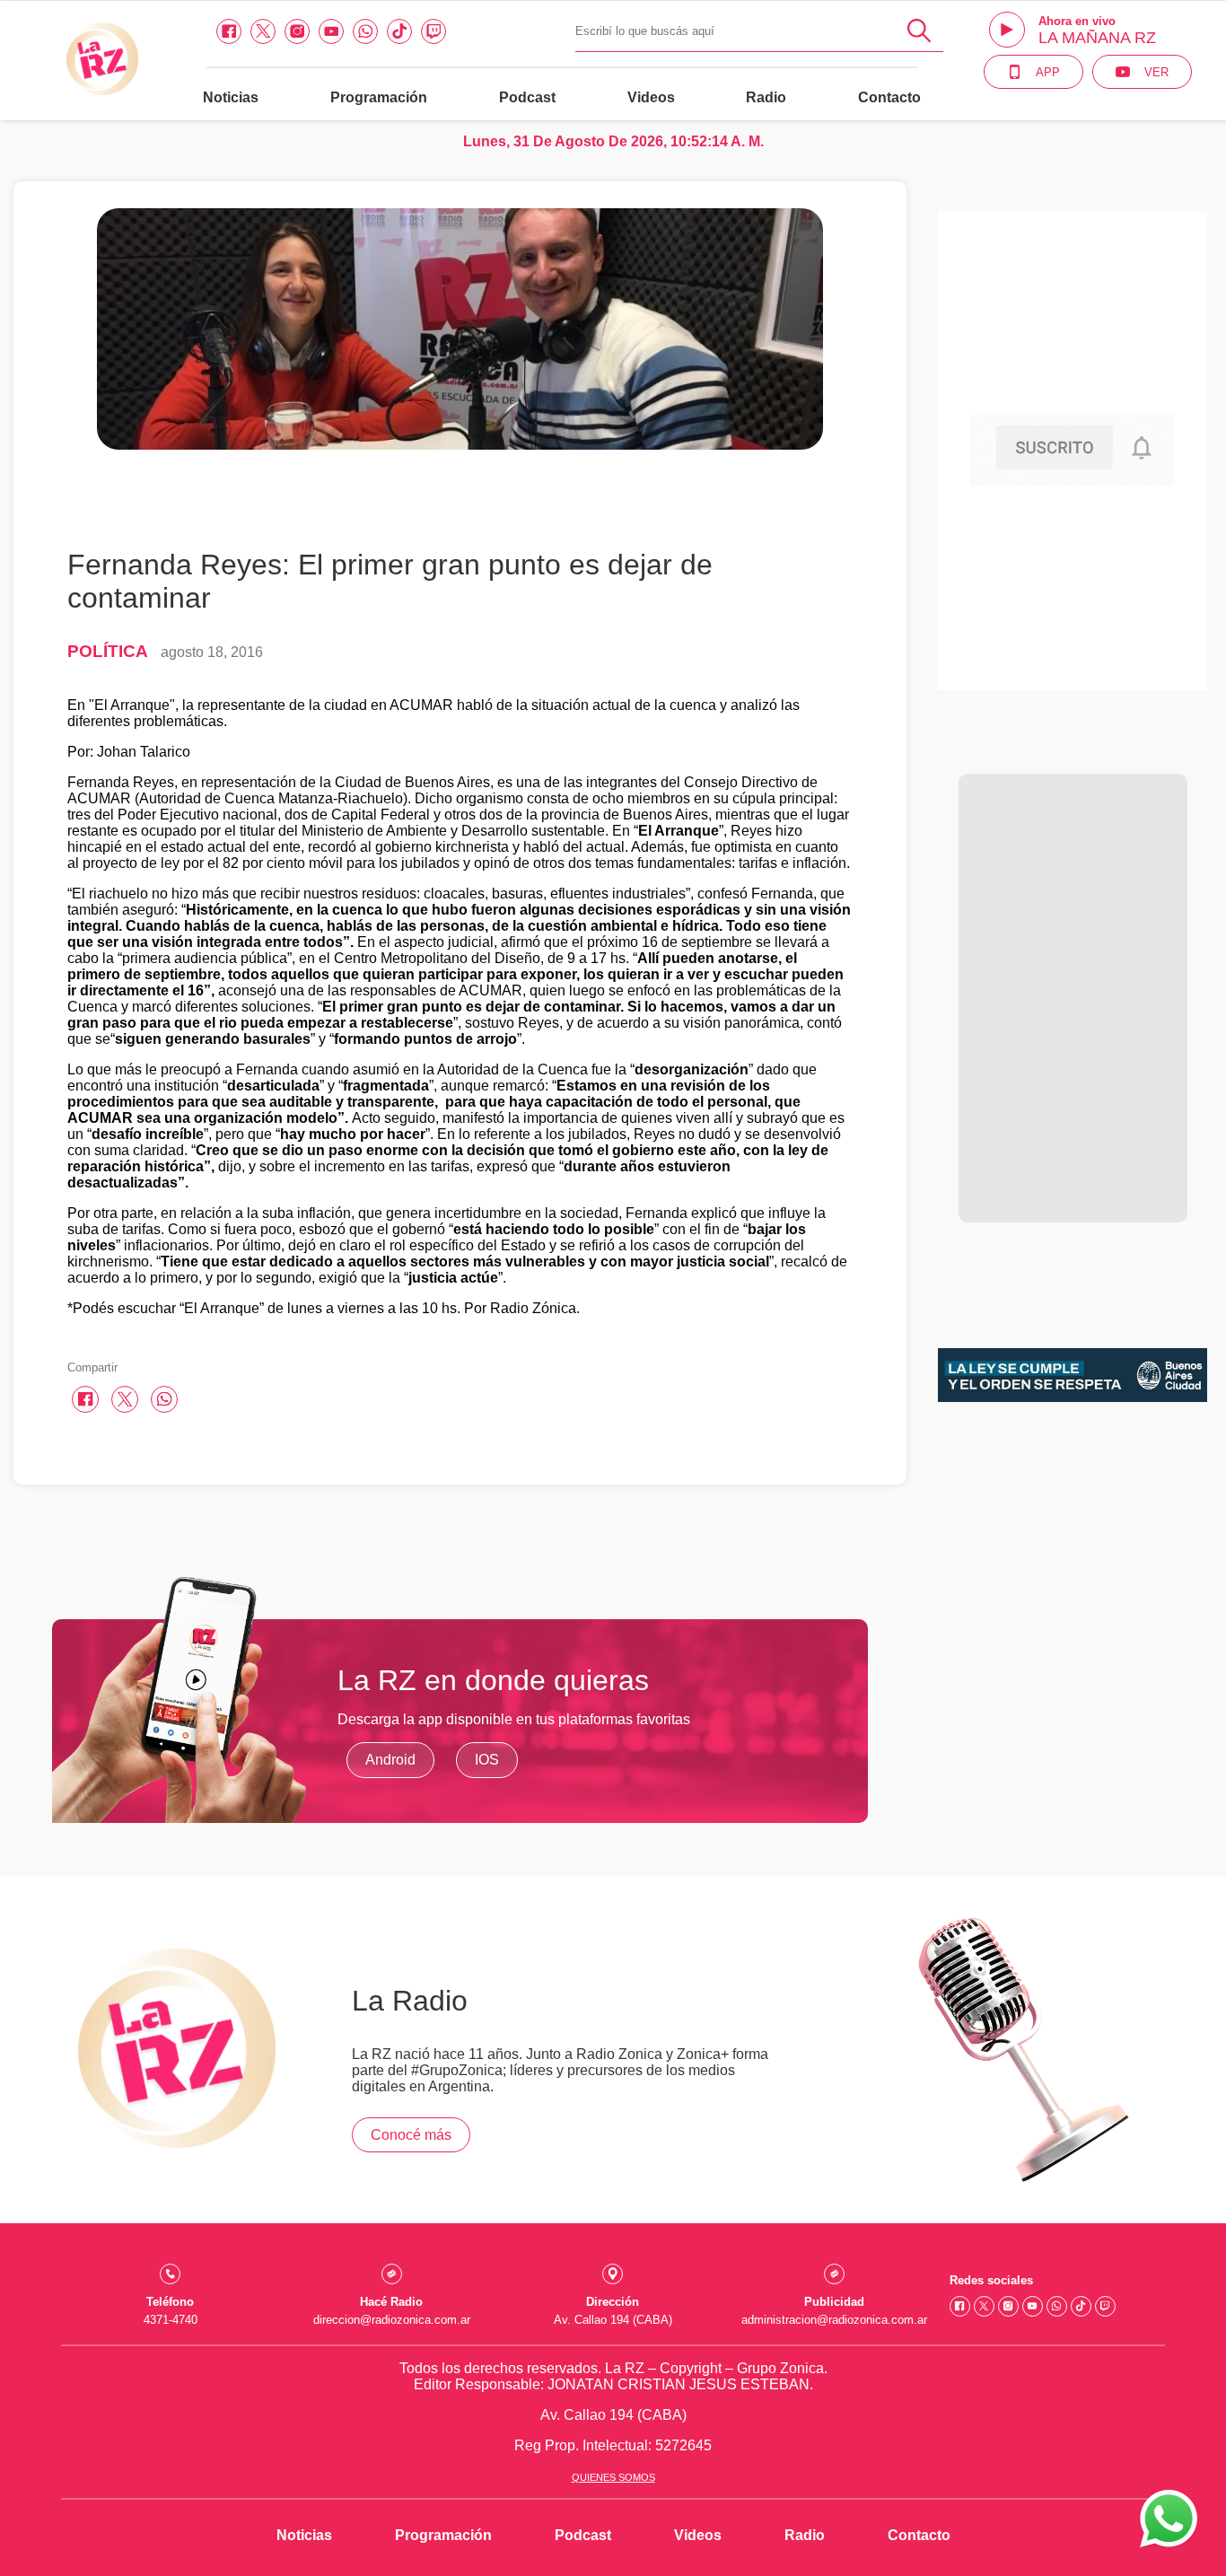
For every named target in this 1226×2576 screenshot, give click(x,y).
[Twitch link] (433, 31)
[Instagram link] (297, 31)
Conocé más (411, 2135)
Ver (1156, 72)
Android (390, 1760)
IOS (487, 1760)
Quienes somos (613, 2477)
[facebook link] (229, 31)
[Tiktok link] (399, 31)
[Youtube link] (331, 31)
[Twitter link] (263, 31)
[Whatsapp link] (365, 31)
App (1048, 72)
